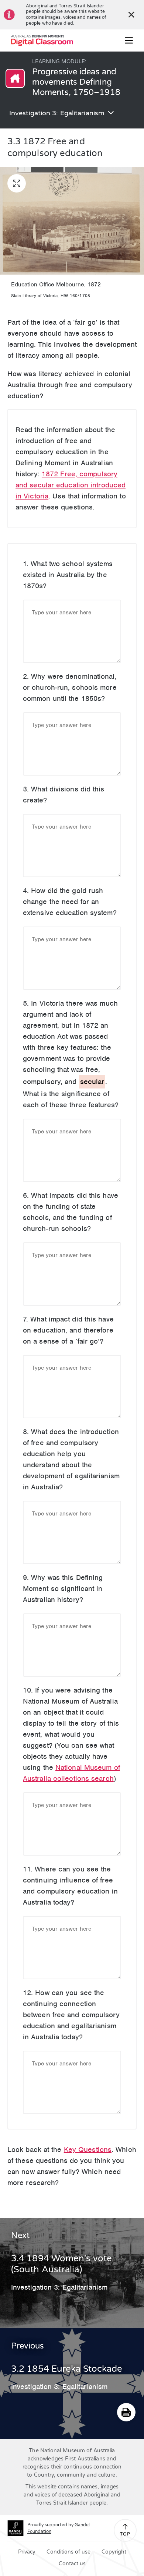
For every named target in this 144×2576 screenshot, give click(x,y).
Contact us (72, 2564)
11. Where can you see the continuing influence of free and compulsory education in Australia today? (70, 1886)
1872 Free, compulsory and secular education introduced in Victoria (71, 485)
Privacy (27, 2552)
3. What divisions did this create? (64, 795)
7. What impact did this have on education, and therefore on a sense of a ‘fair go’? (68, 1330)
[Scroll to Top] (125, 2527)
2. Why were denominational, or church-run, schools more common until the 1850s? (70, 687)
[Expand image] (17, 183)
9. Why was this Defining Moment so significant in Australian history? (63, 1589)
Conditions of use (68, 2552)
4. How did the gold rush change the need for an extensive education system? (70, 902)
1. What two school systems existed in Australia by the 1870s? (68, 575)
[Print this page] (126, 2412)
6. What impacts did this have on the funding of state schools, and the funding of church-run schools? (71, 1212)
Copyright (114, 2552)
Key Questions (88, 2150)
